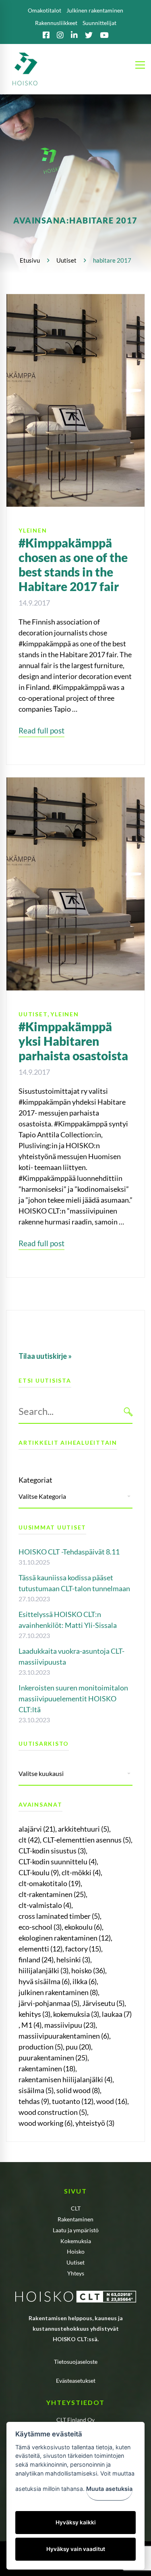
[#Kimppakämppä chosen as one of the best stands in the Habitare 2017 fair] (75, 299)
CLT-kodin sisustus (52, 1851)
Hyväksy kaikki (76, 2522)
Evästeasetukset (76, 2381)
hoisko (88, 1970)
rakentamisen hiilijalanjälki (65, 2079)
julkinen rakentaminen (58, 1992)
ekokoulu (83, 1927)
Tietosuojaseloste (76, 2362)
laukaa (117, 2014)
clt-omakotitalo (50, 1883)
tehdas (34, 2101)
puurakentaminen (53, 2058)
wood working (46, 2123)
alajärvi (37, 1829)
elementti (40, 1949)
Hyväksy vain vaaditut (76, 2549)
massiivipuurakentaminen (64, 2036)
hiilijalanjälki (43, 1970)
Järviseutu (103, 2003)
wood (112, 2101)
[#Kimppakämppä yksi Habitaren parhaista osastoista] (75, 783)
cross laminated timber (59, 1916)
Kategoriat (35, 1480)
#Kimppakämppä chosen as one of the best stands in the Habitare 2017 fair (73, 564)
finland (36, 1960)
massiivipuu (70, 2025)
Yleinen (33, 530)
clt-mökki (81, 1872)
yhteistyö (95, 2123)
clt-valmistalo (45, 1905)
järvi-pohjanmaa (49, 2003)
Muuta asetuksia (109, 2489)
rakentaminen (47, 2068)
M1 (31, 2025)
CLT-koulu (39, 1872)
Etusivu (30, 260)
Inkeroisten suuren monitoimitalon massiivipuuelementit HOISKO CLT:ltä (73, 1699)
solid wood (78, 2090)
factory (83, 1949)
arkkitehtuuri (84, 1829)
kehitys (34, 2014)
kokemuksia (76, 2014)
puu (78, 2047)
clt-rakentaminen (52, 1894)
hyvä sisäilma (44, 1981)
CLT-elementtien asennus (87, 1840)
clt (29, 1840)
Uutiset (66, 260)
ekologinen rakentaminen (65, 1938)
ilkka (85, 1981)
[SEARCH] (128, 1411)
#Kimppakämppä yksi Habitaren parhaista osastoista (73, 1041)
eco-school (40, 1927)
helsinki (73, 1960)
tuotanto (73, 2101)
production (41, 2047)
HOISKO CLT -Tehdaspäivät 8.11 (69, 1552)
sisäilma (36, 2090)
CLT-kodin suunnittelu (58, 1861)
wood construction (53, 2112)
